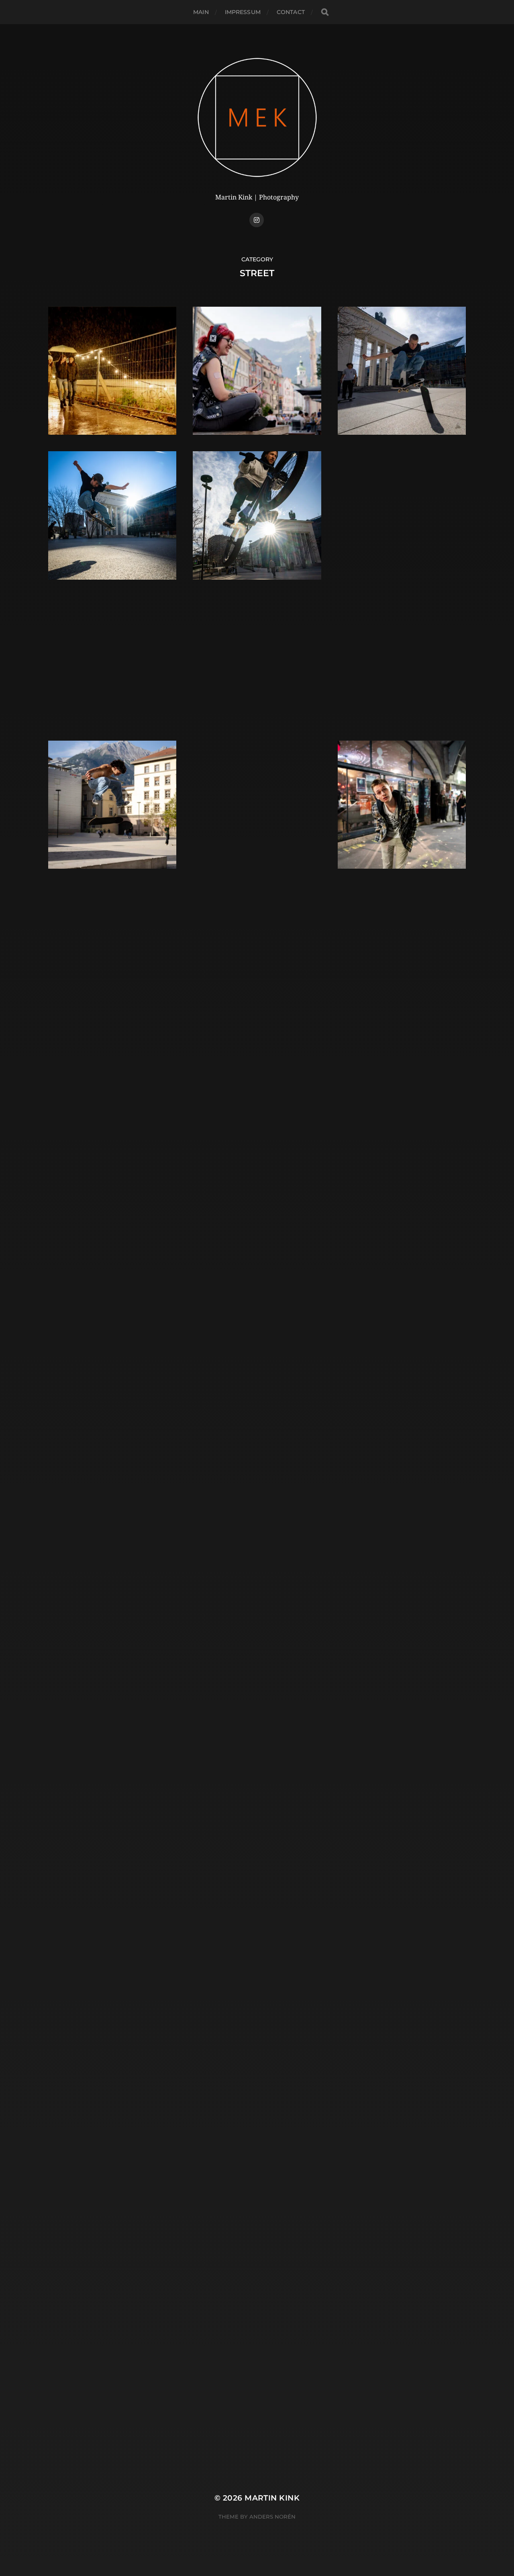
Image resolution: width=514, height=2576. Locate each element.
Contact (291, 12)
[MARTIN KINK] (257, 117)
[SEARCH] (325, 12)
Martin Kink (272, 2498)
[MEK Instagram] (257, 220)
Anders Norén (272, 2517)
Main (201, 12)
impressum (243, 12)
